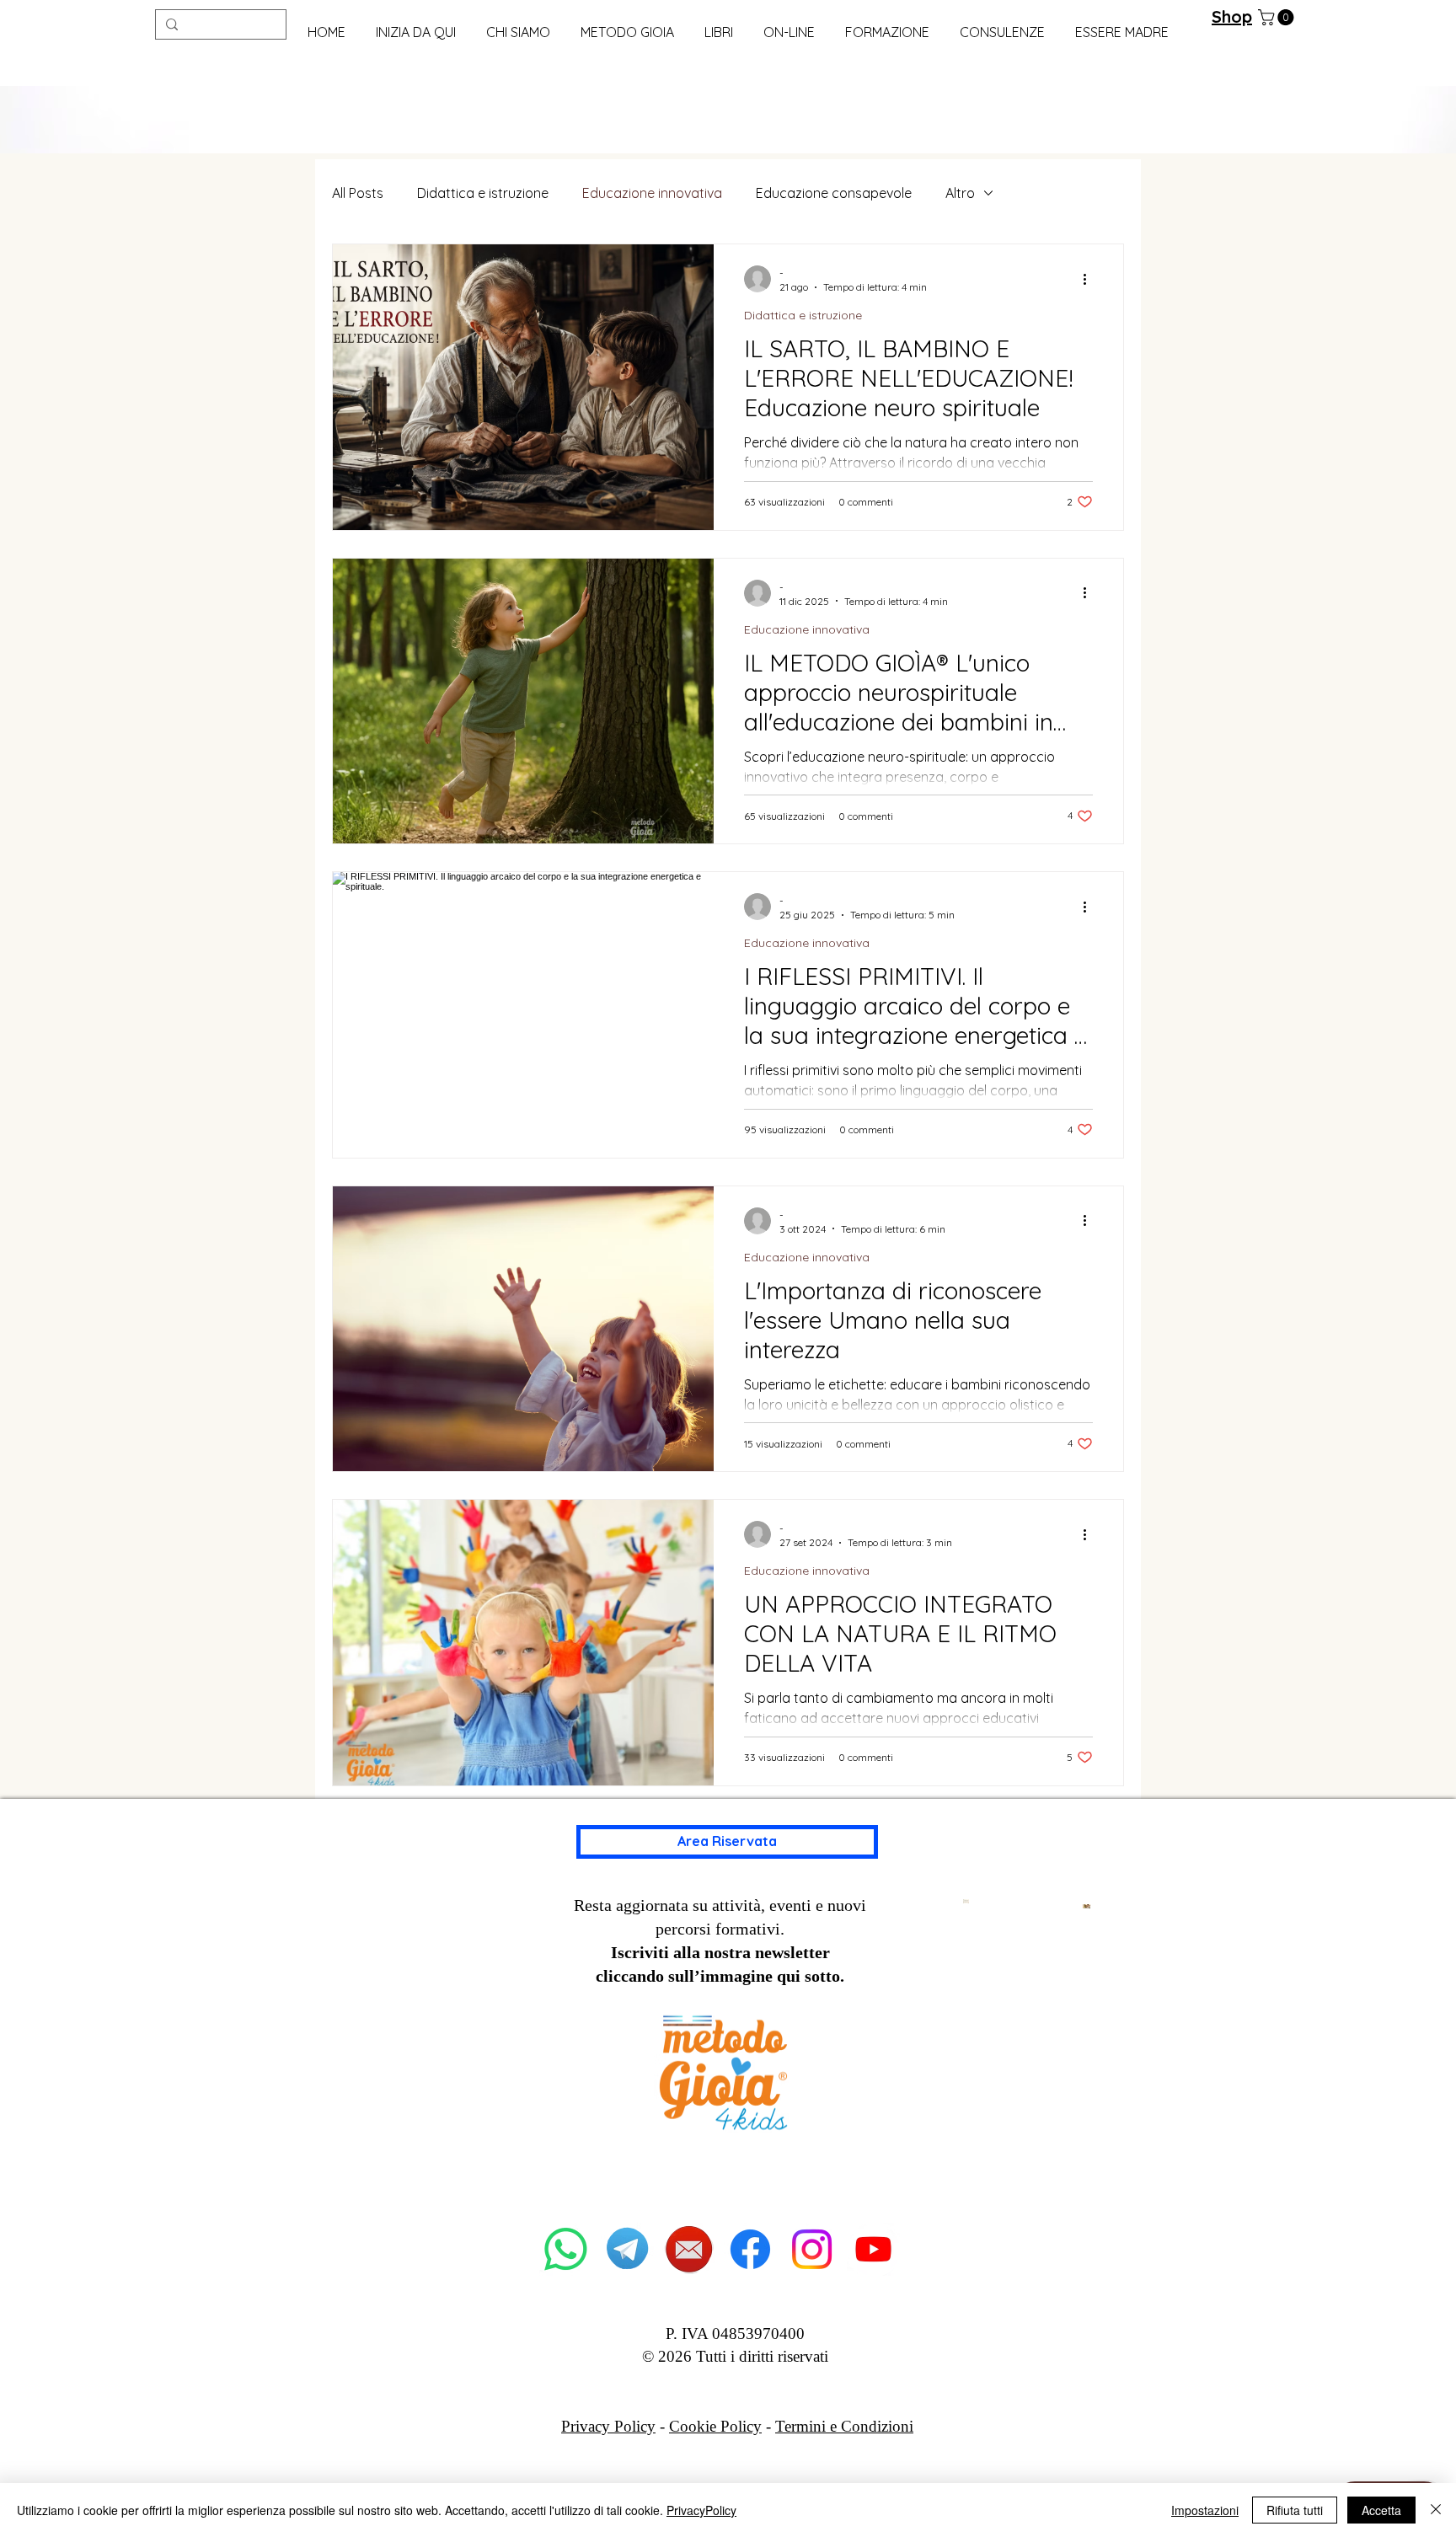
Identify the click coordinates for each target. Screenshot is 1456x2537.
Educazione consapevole (834, 193)
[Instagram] (812, 2249)
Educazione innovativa (652, 193)
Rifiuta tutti (1295, 2510)
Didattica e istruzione (483, 193)
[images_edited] (689, 2249)
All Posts (358, 193)
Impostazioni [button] (1205, 2510)
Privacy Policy (608, 2426)
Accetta (1381, 2510)
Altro (960, 193)
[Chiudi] (1436, 2510)
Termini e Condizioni (844, 2426)
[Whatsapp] (566, 2249)
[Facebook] (750, 2249)
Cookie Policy (715, 2426)
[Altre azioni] (1090, 279)
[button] (627, 25)
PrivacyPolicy (701, 2510)
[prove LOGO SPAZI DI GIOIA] (873, 2249)
